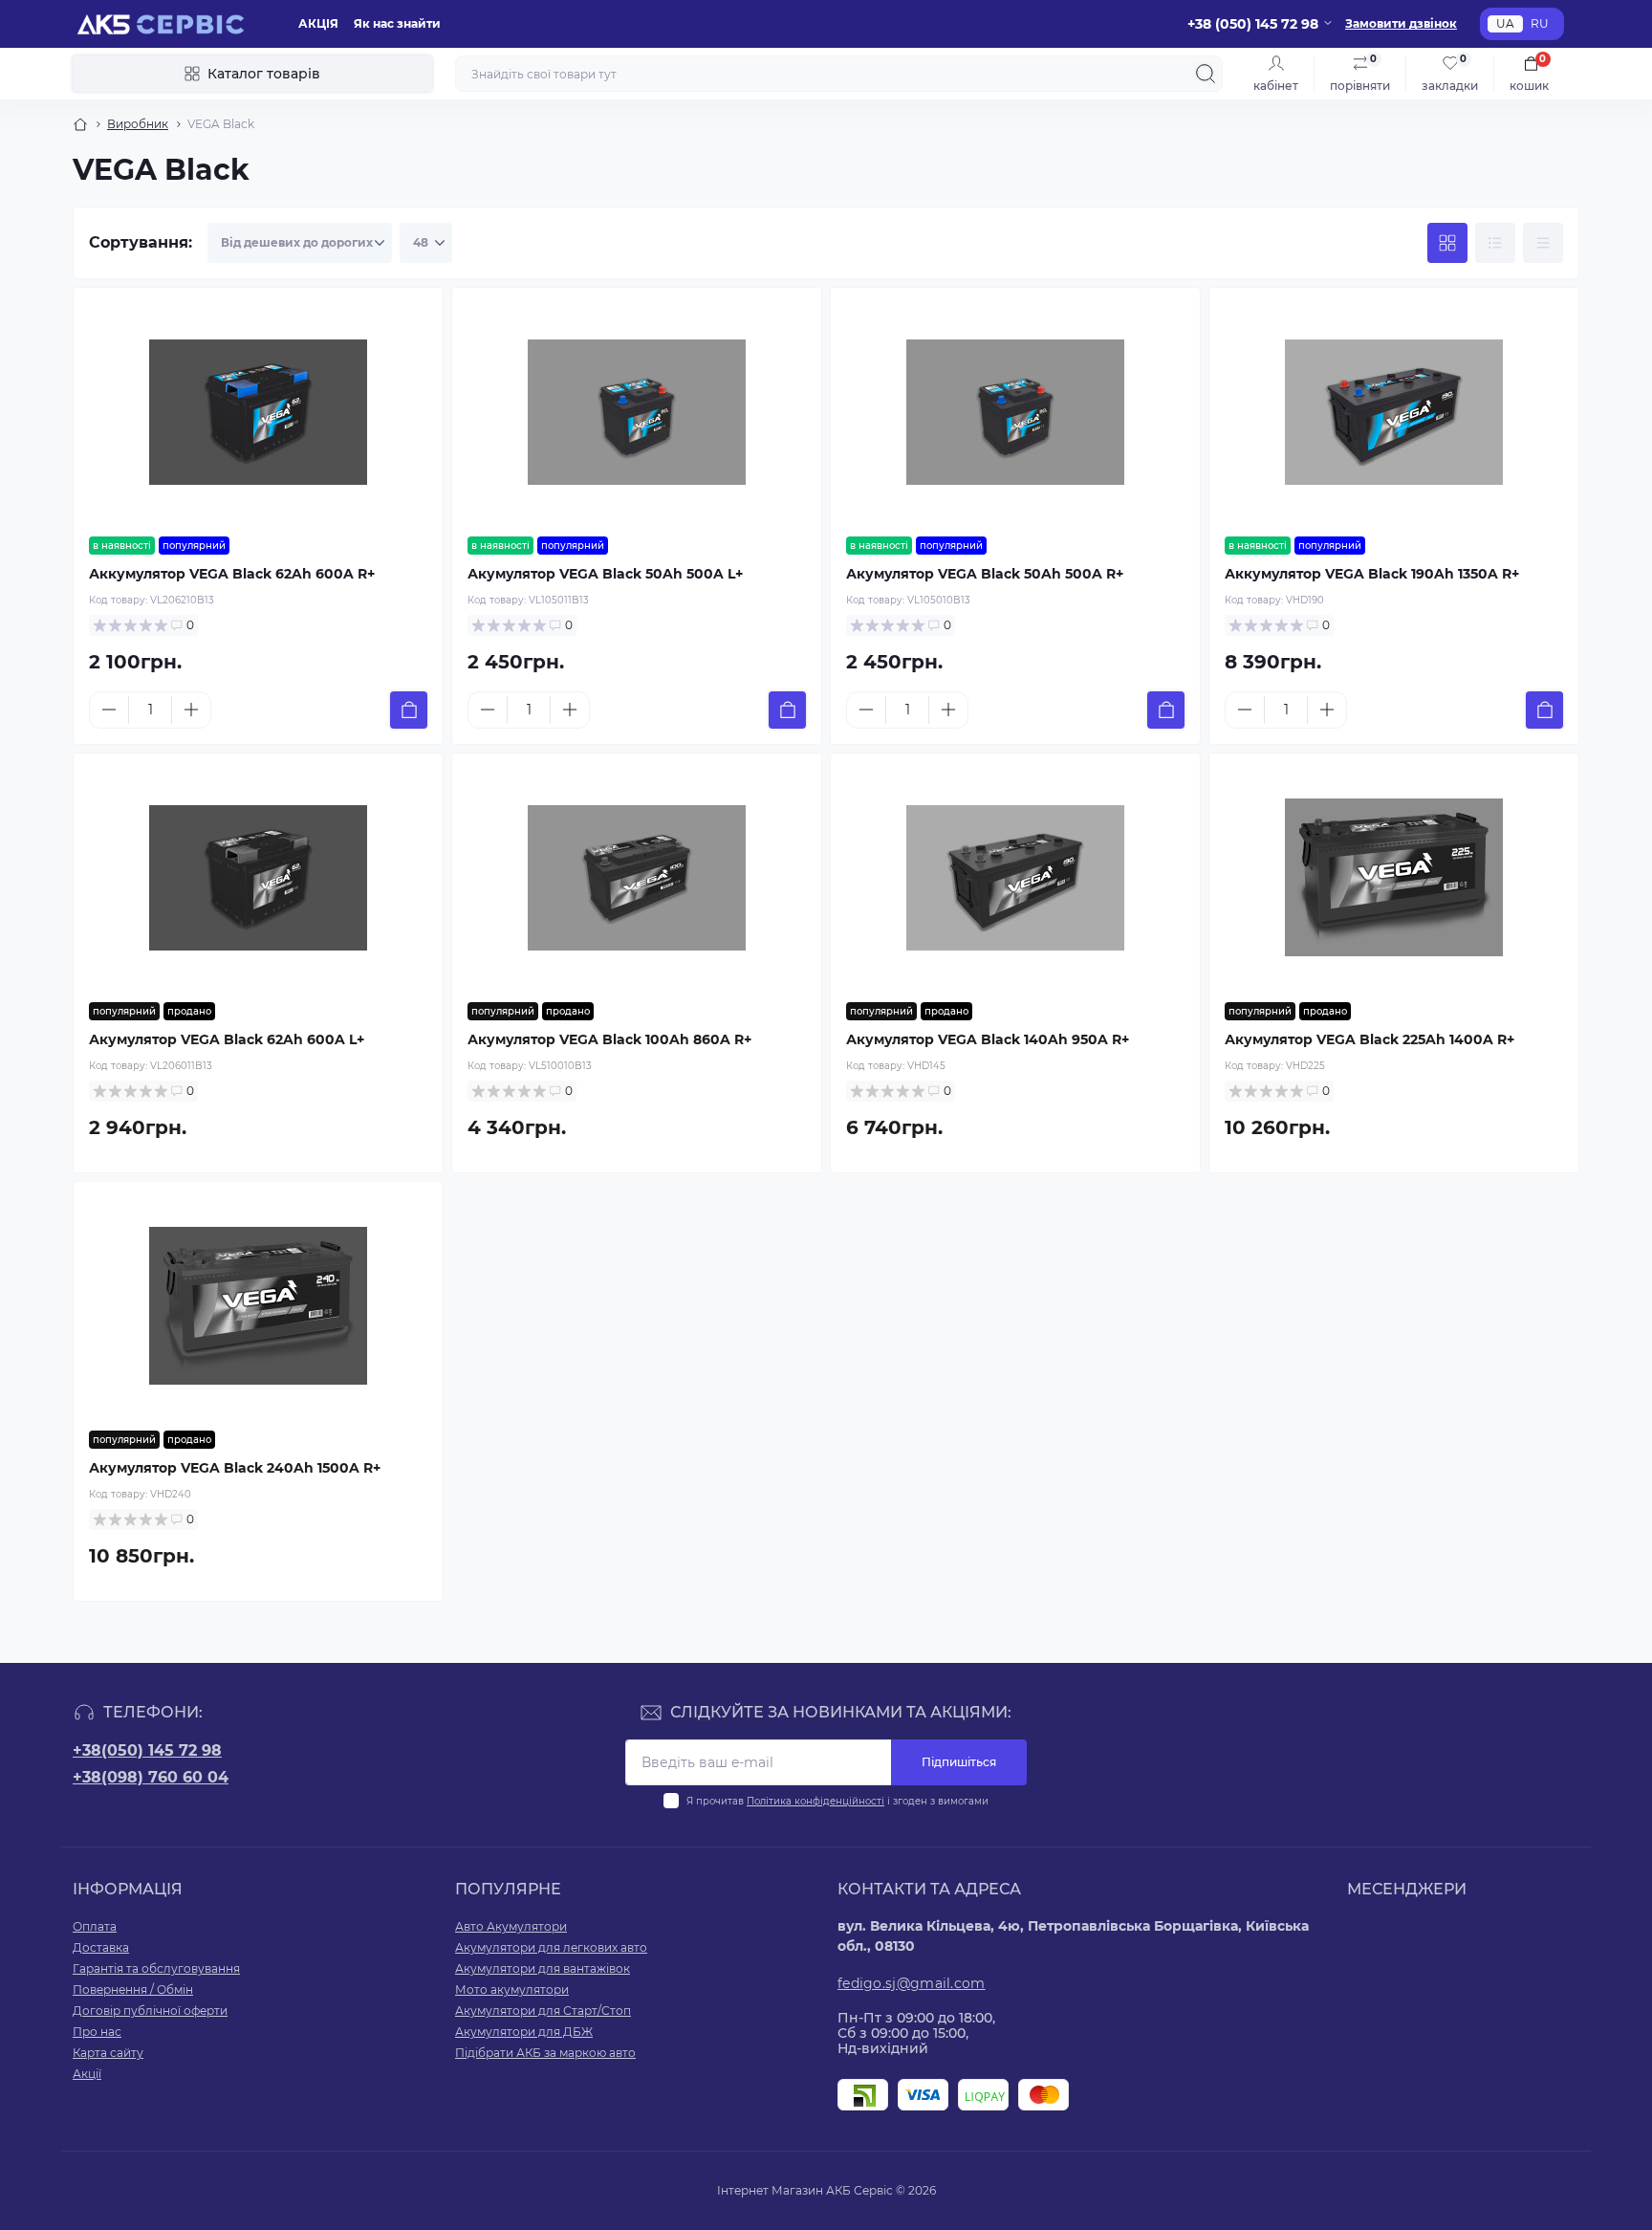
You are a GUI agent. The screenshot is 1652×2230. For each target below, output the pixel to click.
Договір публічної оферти (150, 2011)
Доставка (101, 1947)
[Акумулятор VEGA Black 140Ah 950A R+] (1015, 878)
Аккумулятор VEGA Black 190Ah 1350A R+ (1372, 574)
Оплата (95, 1926)
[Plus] (191, 710)
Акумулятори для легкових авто (551, 1947)
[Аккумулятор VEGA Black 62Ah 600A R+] (258, 412)
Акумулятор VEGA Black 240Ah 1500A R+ (235, 1468)
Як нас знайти (397, 23)
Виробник (138, 124)
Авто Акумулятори (511, 1926)
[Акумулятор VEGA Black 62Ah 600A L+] (258, 878)
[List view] (1495, 243)
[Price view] (1543, 243)
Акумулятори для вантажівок (543, 1968)
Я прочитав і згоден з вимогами (837, 1801)
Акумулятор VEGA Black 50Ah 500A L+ (605, 574)
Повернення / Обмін (133, 1990)
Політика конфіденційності (815, 1801)
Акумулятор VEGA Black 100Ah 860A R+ (609, 1039)
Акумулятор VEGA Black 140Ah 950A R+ (988, 1039)
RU (1540, 23)
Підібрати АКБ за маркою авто (545, 2053)
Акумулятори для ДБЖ (524, 2032)
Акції (87, 2074)
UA (1505, 23)
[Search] (1206, 74)
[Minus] (109, 710)
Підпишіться (959, 1762)
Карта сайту (108, 2053)
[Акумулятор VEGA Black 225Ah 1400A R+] (1394, 878)
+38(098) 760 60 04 (151, 1777)
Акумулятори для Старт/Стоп (543, 2011)
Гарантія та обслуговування (156, 1968)
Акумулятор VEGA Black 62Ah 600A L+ (227, 1039)
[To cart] (409, 710)
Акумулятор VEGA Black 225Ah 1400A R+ (1369, 1039)
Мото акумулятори (512, 1990)
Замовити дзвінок (1401, 23)
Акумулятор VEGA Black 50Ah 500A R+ (985, 574)
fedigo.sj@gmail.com (912, 1983)
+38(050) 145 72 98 (147, 1750)
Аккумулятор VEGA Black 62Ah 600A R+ (232, 574)
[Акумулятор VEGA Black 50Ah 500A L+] (637, 412)
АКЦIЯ (318, 23)
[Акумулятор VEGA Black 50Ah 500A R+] (1015, 412)
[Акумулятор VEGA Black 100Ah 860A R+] (637, 878)
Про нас (97, 2032)
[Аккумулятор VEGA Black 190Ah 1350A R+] (1394, 412)
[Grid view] (1447, 243)
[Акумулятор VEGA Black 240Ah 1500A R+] (258, 1306)
